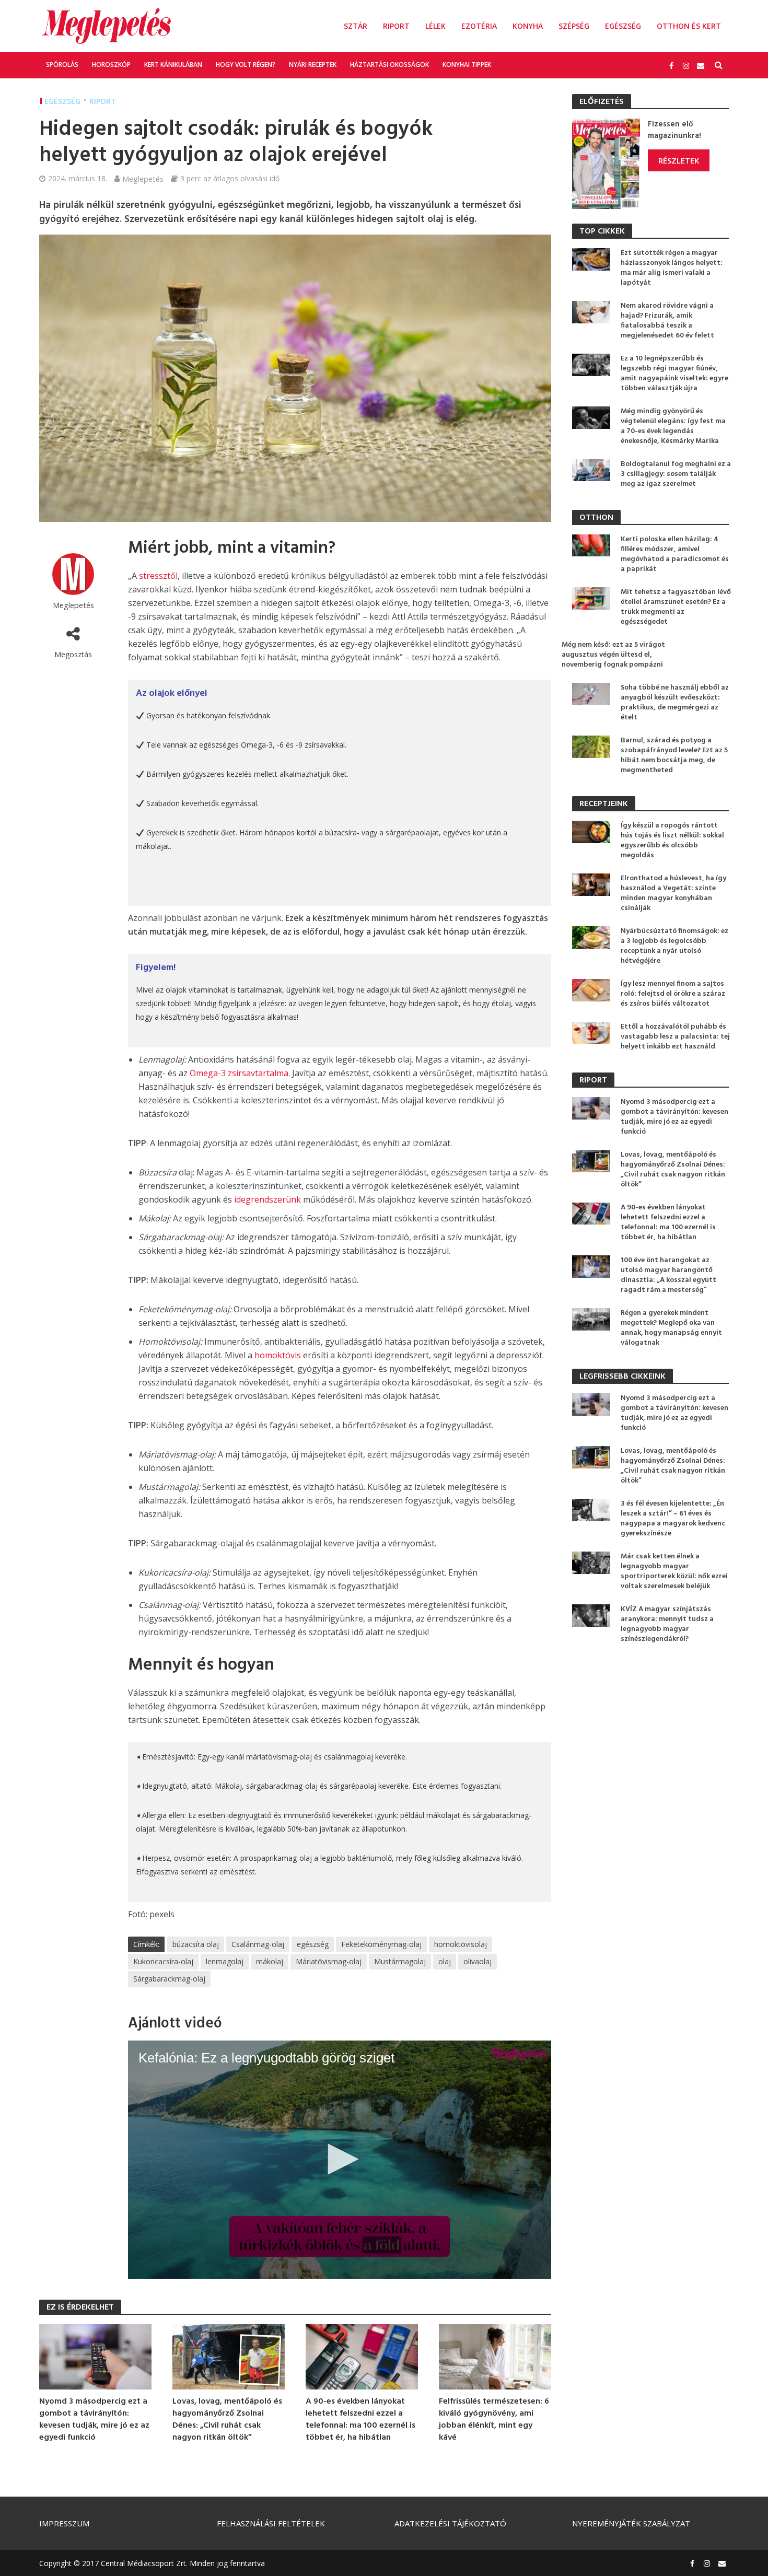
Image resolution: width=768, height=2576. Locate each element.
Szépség (574, 26)
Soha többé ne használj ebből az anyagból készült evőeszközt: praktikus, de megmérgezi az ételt (675, 703)
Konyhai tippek (467, 65)
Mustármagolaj (400, 1961)
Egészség (623, 26)
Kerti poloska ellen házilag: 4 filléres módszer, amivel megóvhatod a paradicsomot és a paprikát (675, 554)
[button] (340, 2159)
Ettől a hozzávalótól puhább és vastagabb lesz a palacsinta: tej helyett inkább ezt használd (675, 1037)
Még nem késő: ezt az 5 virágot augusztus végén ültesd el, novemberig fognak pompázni (613, 655)
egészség (313, 1944)
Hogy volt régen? (246, 65)
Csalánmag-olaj (258, 1944)
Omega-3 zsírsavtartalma (239, 1073)
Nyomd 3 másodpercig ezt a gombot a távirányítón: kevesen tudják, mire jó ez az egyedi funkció (94, 2420)
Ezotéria (479, 26)
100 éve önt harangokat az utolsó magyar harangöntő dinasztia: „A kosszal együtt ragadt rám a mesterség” (668, 1275)
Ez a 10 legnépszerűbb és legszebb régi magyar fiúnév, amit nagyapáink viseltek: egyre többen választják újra (674, 374)
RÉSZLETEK (679, 160)
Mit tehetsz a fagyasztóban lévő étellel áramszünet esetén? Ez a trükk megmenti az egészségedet (676, 607)
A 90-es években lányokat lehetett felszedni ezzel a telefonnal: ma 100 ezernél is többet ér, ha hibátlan (360, 2420)
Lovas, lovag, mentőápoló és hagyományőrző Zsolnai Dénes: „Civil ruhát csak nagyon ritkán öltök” (227, 2420)
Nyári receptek (313, 65)
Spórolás (62, 65)
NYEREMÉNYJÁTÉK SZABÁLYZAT (631, 2523)
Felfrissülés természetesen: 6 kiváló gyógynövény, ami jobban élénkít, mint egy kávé (494, 2420)
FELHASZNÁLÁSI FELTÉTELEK (271, 2523)
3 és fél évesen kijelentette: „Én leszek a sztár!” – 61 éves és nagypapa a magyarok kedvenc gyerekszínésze (673, 1519)
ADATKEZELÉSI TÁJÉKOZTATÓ (450, 2523)
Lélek (435, 26)
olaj (445, 1961)
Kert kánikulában (173, 65)
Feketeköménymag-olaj (381, 1944)
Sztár (356, 26)
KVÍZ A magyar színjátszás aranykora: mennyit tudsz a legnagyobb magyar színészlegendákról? (667, 1624)
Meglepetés (143, 179)
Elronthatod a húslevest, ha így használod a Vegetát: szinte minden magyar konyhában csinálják (673, 893)
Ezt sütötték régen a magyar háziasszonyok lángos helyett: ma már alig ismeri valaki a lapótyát (672, 268)
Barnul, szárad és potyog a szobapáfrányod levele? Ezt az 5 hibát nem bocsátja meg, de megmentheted (674, 755)
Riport (396, 26)
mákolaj (270, 1961)
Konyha (528, 26)
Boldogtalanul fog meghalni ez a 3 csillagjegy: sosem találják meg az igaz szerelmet (676, 474)
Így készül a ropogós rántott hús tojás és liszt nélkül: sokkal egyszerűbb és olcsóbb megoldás (672, 841)
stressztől (158, 576)
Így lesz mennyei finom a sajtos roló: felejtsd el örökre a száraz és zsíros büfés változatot (673, 994)
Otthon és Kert (689, 26)
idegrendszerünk (267, 1199)
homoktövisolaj (461, 1944)
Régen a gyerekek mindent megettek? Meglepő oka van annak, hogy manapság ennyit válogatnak (671, 1328)
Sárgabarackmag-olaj (169, 1979)
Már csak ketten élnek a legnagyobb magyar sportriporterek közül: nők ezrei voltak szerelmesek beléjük (674, 1571)
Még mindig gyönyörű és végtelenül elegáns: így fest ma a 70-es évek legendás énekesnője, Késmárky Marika (673, 426)
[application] (340, 2160)
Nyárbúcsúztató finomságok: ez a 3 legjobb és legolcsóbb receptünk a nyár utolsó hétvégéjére (674, 946)
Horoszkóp (111, 65)
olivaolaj (478, 1961)
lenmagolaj (225, 1961)
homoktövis (278, 1355)
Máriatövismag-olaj (329, 1961)
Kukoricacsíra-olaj (163, 1961)
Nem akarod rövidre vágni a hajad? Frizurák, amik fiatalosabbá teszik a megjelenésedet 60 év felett (667, 321)
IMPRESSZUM (64, 2523)
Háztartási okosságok (389, 65)
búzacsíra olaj (196, 1944)
